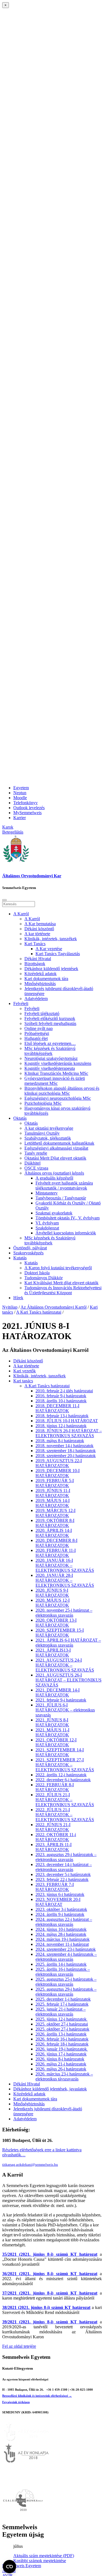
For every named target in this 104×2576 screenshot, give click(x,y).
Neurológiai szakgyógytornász (51, 1058)
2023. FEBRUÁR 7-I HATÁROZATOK (55, 1887)
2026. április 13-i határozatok (61, 2034)
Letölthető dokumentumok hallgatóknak (59, 1143)
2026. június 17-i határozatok (61, 2054)
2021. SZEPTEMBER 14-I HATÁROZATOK (60, 1752)
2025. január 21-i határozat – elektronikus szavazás (61, 2012)
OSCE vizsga (36, 1168)
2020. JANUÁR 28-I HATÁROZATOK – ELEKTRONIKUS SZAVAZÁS (65, 1580)
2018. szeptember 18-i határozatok (66, 1451)
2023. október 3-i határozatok (61, 1909)
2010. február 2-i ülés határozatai (64, 1391)
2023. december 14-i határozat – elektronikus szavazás (64, 1867)
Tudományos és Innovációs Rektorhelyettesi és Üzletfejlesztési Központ (63, 1290)
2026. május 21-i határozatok (61, 2064)
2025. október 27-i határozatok (62, 2029)
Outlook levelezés (29, 808)
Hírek (18, 1298)
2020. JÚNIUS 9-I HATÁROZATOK (52, 1593)
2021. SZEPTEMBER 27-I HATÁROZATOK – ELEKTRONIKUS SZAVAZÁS (65, 1765)
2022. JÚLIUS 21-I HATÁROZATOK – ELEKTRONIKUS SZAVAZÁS (65, 1800)
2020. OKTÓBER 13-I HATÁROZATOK (56, 1623)
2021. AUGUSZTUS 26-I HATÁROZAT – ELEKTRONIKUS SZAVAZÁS (69, 1680)
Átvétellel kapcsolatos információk (66, 1233)
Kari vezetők (25, 1371)
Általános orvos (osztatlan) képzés (54, 1173)
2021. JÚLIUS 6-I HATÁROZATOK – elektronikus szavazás (65, 1710)
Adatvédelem (36, 999)
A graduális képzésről (54, 1178)
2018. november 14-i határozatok (64, 1446)
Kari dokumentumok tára (46, 979)
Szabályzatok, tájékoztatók (48, 1138)
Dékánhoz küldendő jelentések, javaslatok (50, 2089)
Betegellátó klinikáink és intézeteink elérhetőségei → (37, 2396)
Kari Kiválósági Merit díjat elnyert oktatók (61, 1283)
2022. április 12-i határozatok (61, 1775)
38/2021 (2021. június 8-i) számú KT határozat (46, 2307)
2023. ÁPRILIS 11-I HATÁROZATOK (54, 1847)
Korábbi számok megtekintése (40, 2561)
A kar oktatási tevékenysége (49, 1128)
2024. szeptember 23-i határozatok (66, 1949)
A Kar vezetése (49, 949)
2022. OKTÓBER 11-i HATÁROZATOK (56, 1837)
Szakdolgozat (47, 1228)
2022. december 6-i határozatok (63, 1780)
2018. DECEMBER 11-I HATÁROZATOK (57, 1408)
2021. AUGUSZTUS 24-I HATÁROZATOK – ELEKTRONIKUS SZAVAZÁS (65, 1665)
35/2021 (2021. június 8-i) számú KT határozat (50, 2254)
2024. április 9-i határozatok (60, 1914)
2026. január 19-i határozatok (62, 2049)
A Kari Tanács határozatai (39, 1312)
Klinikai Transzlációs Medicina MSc (56, 1073)
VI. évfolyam (47, 1223)
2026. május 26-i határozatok (61, 2069)
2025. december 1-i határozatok (63, 1999)
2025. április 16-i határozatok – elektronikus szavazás (63, 1972)
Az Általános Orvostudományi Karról (54, 1307)
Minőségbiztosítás (40, 984)
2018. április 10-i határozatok (61, 1401)
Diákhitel (32, 1163)
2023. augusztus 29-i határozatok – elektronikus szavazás (66, 1857)
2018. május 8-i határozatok (60, 1441)
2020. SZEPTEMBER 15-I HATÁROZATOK (60, 1633)
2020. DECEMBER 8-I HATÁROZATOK (56, 1543)
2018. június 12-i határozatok (61, 1426)
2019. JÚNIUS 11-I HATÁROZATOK (53, 1493)
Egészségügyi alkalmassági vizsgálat (56, 1148)
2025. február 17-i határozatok (62, 2004)
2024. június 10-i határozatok (61, 1929)
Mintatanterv (47, 1193)
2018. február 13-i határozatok (62, 1416)
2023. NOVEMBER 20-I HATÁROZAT (58, 1902)
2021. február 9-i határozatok (61, 1700)
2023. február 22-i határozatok (62, 1879)
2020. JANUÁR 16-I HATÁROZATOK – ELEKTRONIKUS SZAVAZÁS (65, 1565)
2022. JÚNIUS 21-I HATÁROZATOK (53, 1827)
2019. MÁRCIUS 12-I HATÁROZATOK (55, 1513)
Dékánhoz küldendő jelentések (51, 969)
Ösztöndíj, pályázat (30, 1248)
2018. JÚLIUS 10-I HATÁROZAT (67, 1421)
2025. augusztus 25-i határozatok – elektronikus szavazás (66, 1982)
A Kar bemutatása (40, 924)
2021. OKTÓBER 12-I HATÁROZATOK (56, 1742)
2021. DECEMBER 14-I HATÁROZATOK (58, 1692)
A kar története (37, 934)
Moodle (20, 798)
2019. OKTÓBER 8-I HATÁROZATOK (55, 1523)
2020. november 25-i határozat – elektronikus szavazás (64, 1613)
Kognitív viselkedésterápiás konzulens (58, 1063)
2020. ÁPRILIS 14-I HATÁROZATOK (54, 1533)
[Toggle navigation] (4, 900)
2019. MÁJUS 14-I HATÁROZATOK (53, 1503)
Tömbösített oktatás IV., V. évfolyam (68, 1218)
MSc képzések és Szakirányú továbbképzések (50, 1051)
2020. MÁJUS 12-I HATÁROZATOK (53, 1603)
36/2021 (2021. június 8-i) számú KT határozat (50, 2274)
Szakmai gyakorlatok (54, 1213)
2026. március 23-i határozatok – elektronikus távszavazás (64, 2076)
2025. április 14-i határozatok (61, 1964)
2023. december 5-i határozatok (63, 1874)
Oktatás (20, 1118)
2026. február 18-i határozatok (62, 2044)
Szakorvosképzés (28, 1253)
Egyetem (21, 788)
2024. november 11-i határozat (62, 1944)
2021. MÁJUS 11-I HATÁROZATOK (52, 1732)
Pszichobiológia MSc (43, 1103)
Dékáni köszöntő (39, 929)
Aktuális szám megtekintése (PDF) (44, 2556)
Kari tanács (23, 1381)
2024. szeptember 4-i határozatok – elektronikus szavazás (66, 1957)
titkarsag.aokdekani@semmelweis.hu (30, 2164)
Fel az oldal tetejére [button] (19, 2346)
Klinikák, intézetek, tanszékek (51, 939)
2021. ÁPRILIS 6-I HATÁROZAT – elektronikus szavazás (68, 1643)
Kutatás (20, 1258)
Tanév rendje (36, 1153)
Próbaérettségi (37, 1033)
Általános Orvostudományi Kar (32, 876)
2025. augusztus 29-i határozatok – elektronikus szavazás (66, 1992)
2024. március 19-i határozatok (63, 1939)
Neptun (20, 793)
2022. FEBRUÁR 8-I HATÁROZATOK (55, 1787)
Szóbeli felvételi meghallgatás (50, 1023)
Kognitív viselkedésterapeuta (50, 1068)
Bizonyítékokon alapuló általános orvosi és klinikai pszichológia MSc (62, 1091)
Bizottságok (35, 964)
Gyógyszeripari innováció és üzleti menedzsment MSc (55, 1081)
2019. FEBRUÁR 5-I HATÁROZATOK (55, 1483)
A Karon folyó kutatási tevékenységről (58, 1268)
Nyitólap (10, 1307)
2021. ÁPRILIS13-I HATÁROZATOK (53, 1653)
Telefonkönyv (26, 803)
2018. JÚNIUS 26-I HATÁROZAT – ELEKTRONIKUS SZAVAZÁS (69, 1433)
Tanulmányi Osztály (42, 1133)
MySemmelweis (27, 813)
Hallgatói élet (36, 1038)
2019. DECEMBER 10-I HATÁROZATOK (58, 1473)
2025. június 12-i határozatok (62, 2019)
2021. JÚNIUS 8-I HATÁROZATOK (52, 1722)
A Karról (21, 914)
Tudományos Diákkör (44, 1278)
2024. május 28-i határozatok (61, 1934)
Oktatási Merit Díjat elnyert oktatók (55, 1158)
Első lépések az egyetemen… (50, 1043)
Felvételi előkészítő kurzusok (50, 1018)
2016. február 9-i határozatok (61, 1396)
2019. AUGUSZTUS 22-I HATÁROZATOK (59, 1463)
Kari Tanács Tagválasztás (58, 954)
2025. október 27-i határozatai (62, 2024)
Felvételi (21, 1004)
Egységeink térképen (16, 2402)
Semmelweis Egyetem (22, 2566)
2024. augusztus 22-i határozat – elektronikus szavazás (64, 1922)
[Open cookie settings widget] (9, 2567)
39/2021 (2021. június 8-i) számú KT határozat (50, 2322)
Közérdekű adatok (40, 974)
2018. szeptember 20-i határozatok (66, 1456)
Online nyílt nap (39, 1028)
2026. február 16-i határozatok (62, 2039)
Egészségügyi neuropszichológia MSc (58, 1098)
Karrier (20, 818)
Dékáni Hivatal (38, 959)
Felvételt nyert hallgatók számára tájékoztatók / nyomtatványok (64, 1186)
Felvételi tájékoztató (42, 1013)
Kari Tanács (35, 944)
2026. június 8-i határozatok (60, 2059)
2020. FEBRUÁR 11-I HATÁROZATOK (56, 1553)
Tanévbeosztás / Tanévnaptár (61, 1198)
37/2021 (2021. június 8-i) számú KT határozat (50, 2293)
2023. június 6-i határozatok (60, 1894)
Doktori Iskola (37, 1273)
